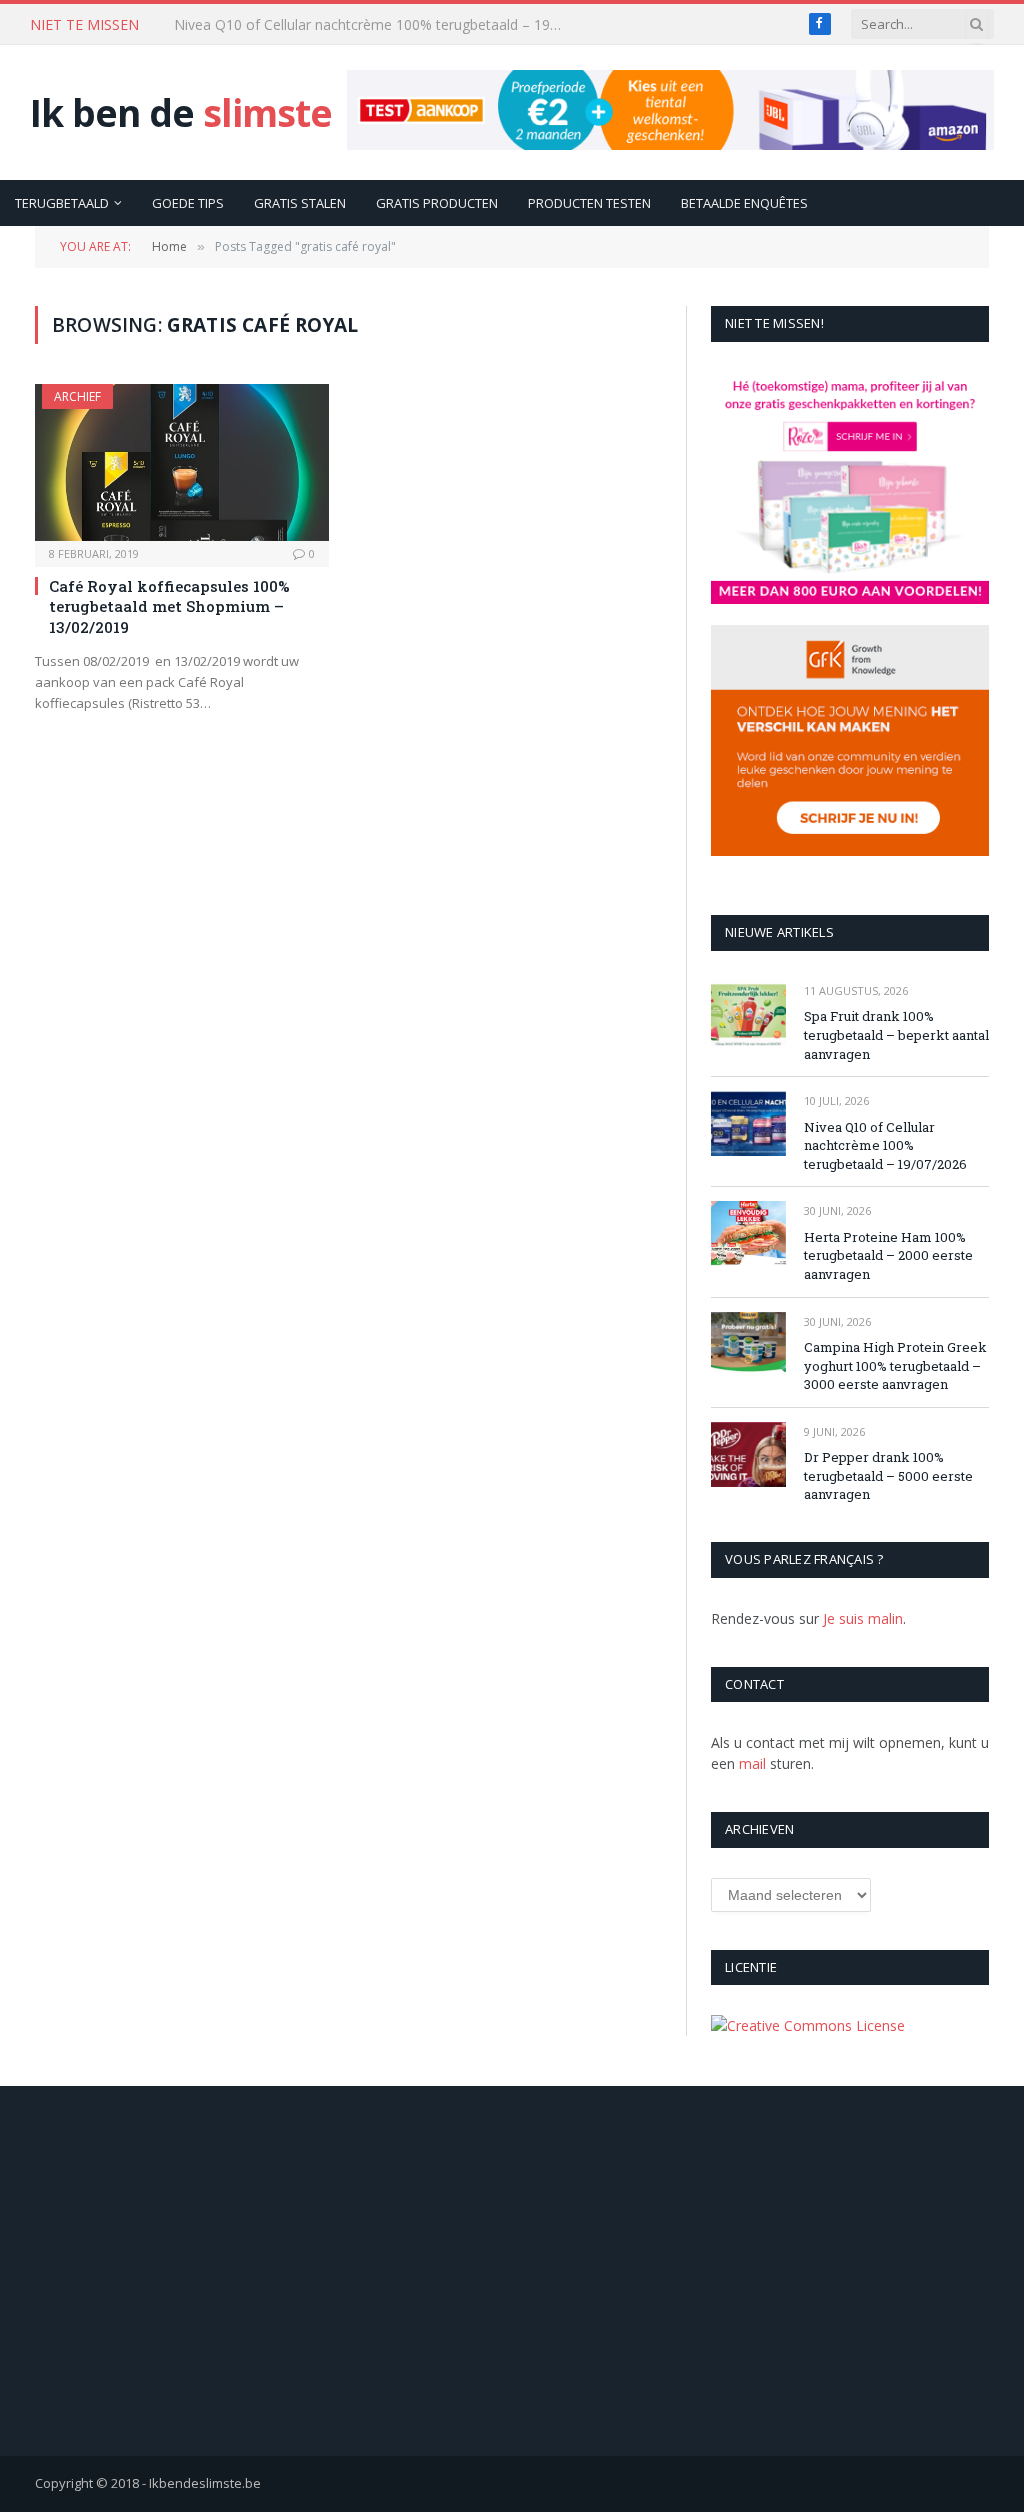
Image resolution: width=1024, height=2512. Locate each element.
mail (752, 1763)
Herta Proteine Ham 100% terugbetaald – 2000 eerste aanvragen (888, 1255)
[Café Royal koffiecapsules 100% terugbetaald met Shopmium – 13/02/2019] (182, 462)
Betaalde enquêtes (744, 203)
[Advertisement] (512, 2271)
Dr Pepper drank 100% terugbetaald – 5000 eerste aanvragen (888, 1475)
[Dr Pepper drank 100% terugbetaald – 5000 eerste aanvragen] (748, 1454)
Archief (77, 396)
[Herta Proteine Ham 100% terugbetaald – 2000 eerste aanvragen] (748, 1233)
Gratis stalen (300, 203)
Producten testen (589, 203)
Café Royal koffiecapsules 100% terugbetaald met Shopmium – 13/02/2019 (169, 606)
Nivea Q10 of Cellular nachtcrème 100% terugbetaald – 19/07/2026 (374, 25)
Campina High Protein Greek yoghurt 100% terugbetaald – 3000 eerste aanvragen (895, 1365)
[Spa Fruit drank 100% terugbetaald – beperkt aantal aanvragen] (748, 1013)
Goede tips (188, 203)
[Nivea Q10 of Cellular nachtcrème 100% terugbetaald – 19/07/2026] (748, 1123)
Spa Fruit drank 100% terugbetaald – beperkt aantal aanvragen (896, 1034)
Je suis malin (863, 1618)
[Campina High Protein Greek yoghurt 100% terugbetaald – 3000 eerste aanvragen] (748, 1344)
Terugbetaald (62, 203)
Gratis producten (437, 203)
